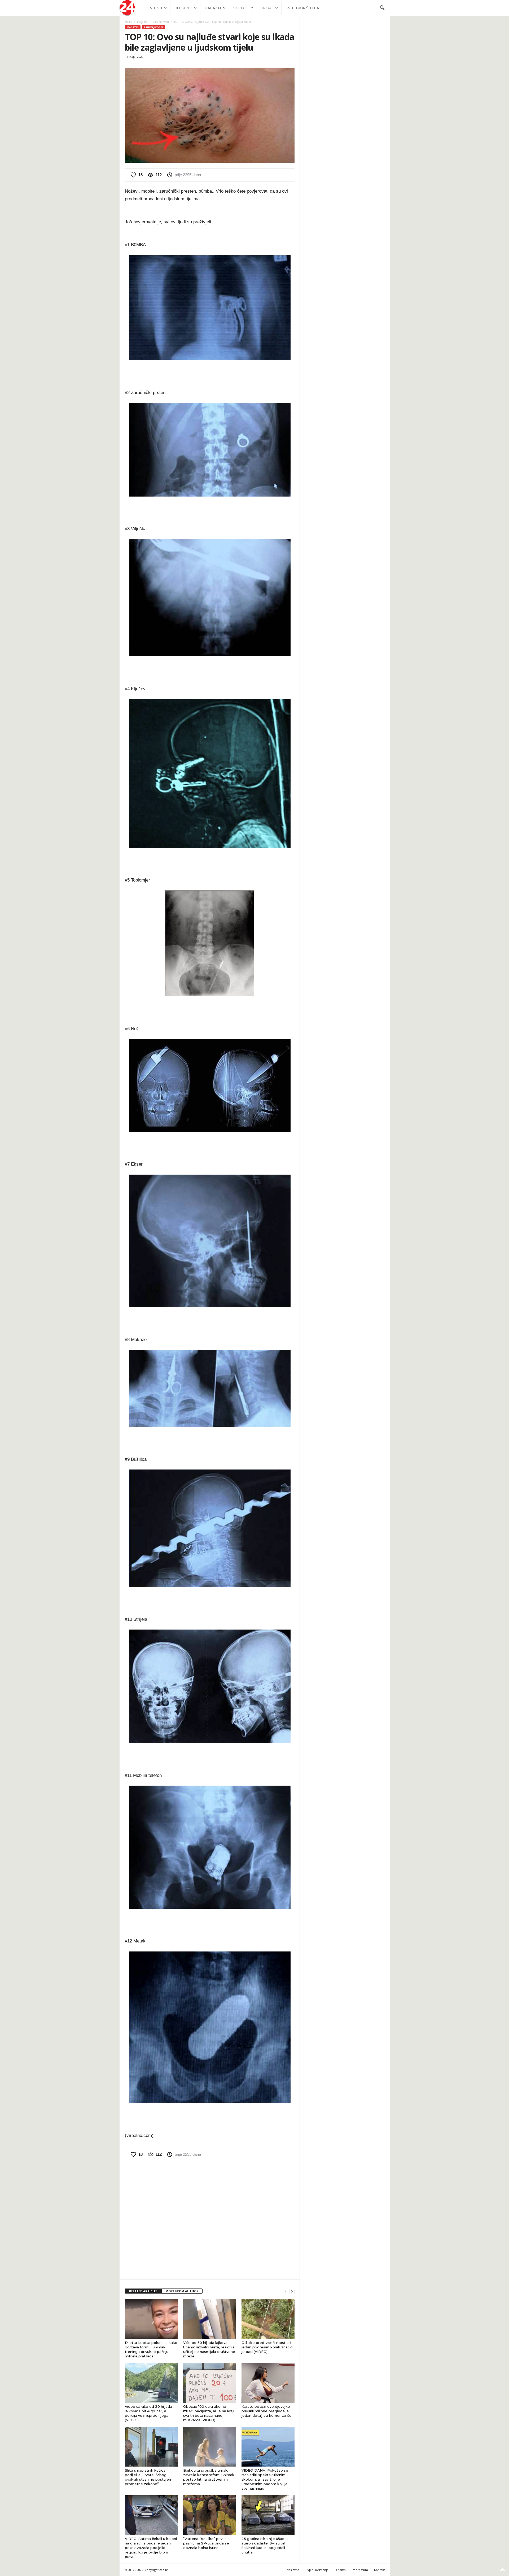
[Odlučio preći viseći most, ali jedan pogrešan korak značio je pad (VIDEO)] (268, 2319)
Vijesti (156, 8)
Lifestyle (183, 8)
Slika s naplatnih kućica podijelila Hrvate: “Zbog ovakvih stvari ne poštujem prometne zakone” (149, 2477)
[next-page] (292, 2291)
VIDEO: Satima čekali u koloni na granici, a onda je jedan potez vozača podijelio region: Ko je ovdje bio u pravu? (151, 2548)
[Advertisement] (210, 2220)
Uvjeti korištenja (302, 8)
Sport (267, 8)
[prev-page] (286, 2291)
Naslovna (293, 2570)
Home (128, 22)
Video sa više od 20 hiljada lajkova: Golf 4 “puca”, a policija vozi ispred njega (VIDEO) (148, 2413)
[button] (382, 8)
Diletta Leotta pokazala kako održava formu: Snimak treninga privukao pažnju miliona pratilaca (151, 2349)
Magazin (213, 8)
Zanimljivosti (161, 22)
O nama (340, 2570)
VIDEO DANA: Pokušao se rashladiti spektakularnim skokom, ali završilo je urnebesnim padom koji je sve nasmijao (265, 2479)
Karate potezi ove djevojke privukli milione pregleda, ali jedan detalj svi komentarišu (266, 2411)
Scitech (241, 8)
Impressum (360, 2570)
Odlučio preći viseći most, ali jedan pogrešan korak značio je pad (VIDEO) (267, 2347)
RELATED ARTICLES (143, 2291)
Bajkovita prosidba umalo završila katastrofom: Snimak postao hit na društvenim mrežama (209, 2477)
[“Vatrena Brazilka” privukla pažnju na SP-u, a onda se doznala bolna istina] (210, 2515)
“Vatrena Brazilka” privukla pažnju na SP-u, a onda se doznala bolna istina (206, 2543)
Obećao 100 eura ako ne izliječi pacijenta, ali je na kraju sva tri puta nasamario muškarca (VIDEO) (209, 2413)
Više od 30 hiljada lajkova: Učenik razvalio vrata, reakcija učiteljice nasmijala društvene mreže (209, 2349)
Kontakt (379, 2570)
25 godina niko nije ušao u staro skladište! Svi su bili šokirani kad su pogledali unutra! (265, 2545)
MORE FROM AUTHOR (182, 2291)
